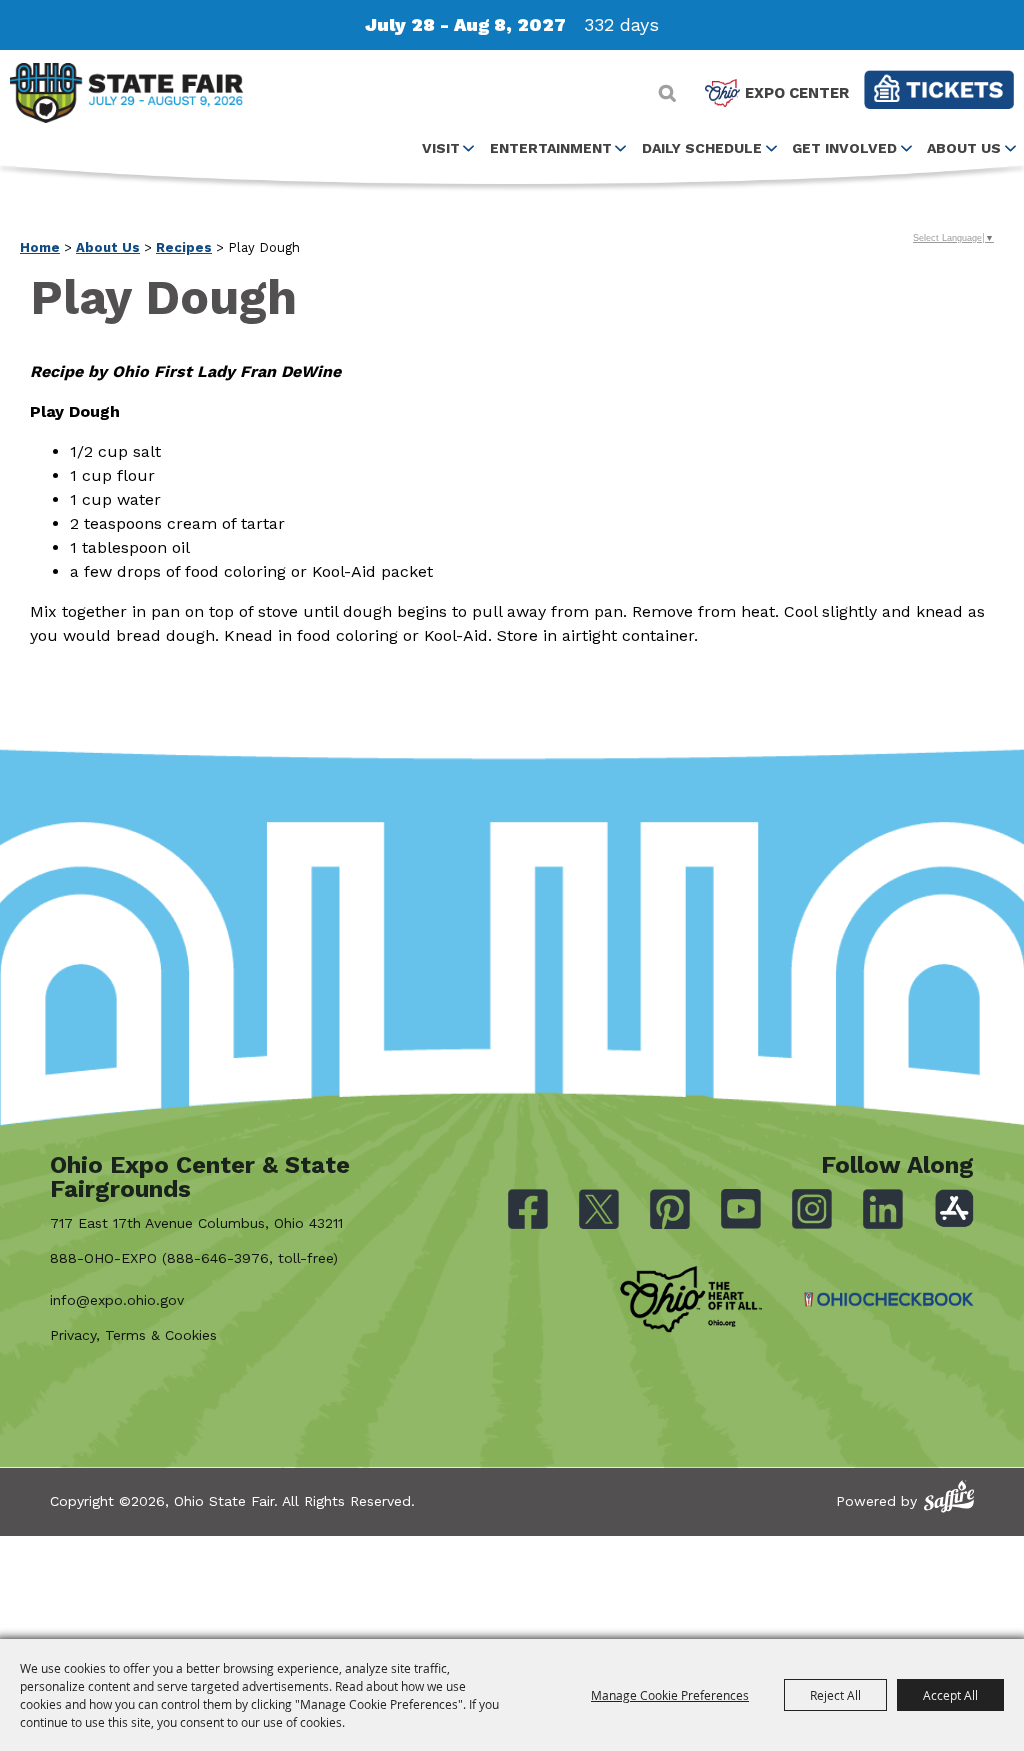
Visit (441, 148)
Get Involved (844, 148)
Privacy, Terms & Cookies (133, 1335)
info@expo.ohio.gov (117, 1300)
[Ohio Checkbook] (889, 1299)
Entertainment (551, 148)
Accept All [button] (950, 1695)
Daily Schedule (702, 148)
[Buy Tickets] (939, 89)
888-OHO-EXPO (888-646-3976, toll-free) (194, 1258)
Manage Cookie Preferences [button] (670, 1695)
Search (667, 93)
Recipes (184, 247)
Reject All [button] (835, 1695)
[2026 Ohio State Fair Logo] (126, 96)
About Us (964, 148)
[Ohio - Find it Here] (691, 1300)
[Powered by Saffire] (949, 1496)
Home (40, 247)
